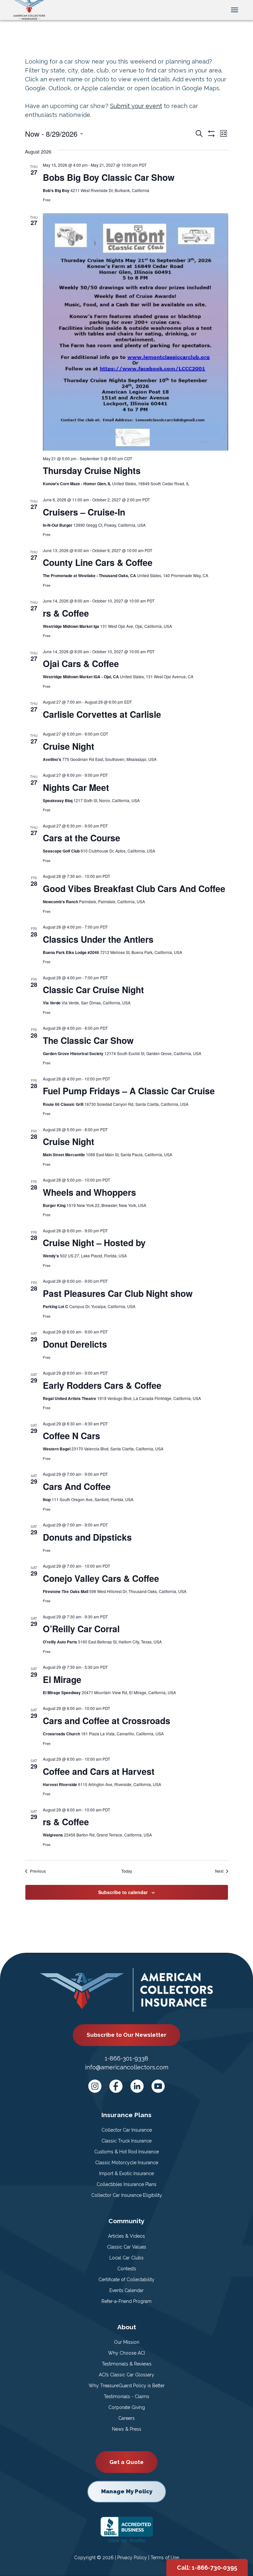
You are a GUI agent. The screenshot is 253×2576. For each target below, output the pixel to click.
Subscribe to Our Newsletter (126, 2035)
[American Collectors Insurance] (29, 9)
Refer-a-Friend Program (126, 2301)
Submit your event (136, 106)
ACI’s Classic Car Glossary (126, 2375)
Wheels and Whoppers (89, 1192)
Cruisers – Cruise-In (84, 512)
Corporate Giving (127, 2407)
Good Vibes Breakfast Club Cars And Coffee (134, 888)
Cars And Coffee (77, 1486)
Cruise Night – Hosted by (94, 1243)
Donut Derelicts (75, 1344)
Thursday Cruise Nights (92, 470)
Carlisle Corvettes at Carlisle (102, 714)
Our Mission (127, 2342)
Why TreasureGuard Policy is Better (127, 2386)
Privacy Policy (132, 2558)
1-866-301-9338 (126, 2058)
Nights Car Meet (76, 787)
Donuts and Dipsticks (87, 1537)
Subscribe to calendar (123, 1892)
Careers (126, 2418)
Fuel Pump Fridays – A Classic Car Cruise (129, 1091)
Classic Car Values (127, 2247)
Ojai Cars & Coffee (81, 663)
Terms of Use (165, 2558)
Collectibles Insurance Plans (126, 2184)
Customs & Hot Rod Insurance (126, 2152)
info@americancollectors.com (127, 2067)
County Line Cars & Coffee (98, 562)
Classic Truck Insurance (126, 2141)
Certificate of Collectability (126, 2280)
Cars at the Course (82, 838)
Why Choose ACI (126, 2353)
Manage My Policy (127, 2491)
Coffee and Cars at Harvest (99, 1771)
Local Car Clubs (126, 2258)
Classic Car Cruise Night (93, 990)
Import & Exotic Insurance (126, 2173)
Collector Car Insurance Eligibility (127, 2195)
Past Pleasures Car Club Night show (118, 1293)
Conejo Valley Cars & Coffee (101, 1578)
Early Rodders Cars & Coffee (102, 1385)
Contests (127, 2269)
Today (127, 1871)
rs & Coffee (66, 613)
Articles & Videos (126, 2236)
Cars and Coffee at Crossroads (107, 1721)
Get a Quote (126, 2462)
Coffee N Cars (71, 1436)
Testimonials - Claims (126, 2396)
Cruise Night (69, 746)
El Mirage (62, 1679)
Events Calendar (126, 2290)
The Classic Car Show (88, 1040)
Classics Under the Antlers (98, 939)
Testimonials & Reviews (127, 2364)
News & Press (127, 2429)
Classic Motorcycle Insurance (127, 2163)
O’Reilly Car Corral (81, 1629)
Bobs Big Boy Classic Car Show (109, 177)
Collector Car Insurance (127, 2130)
